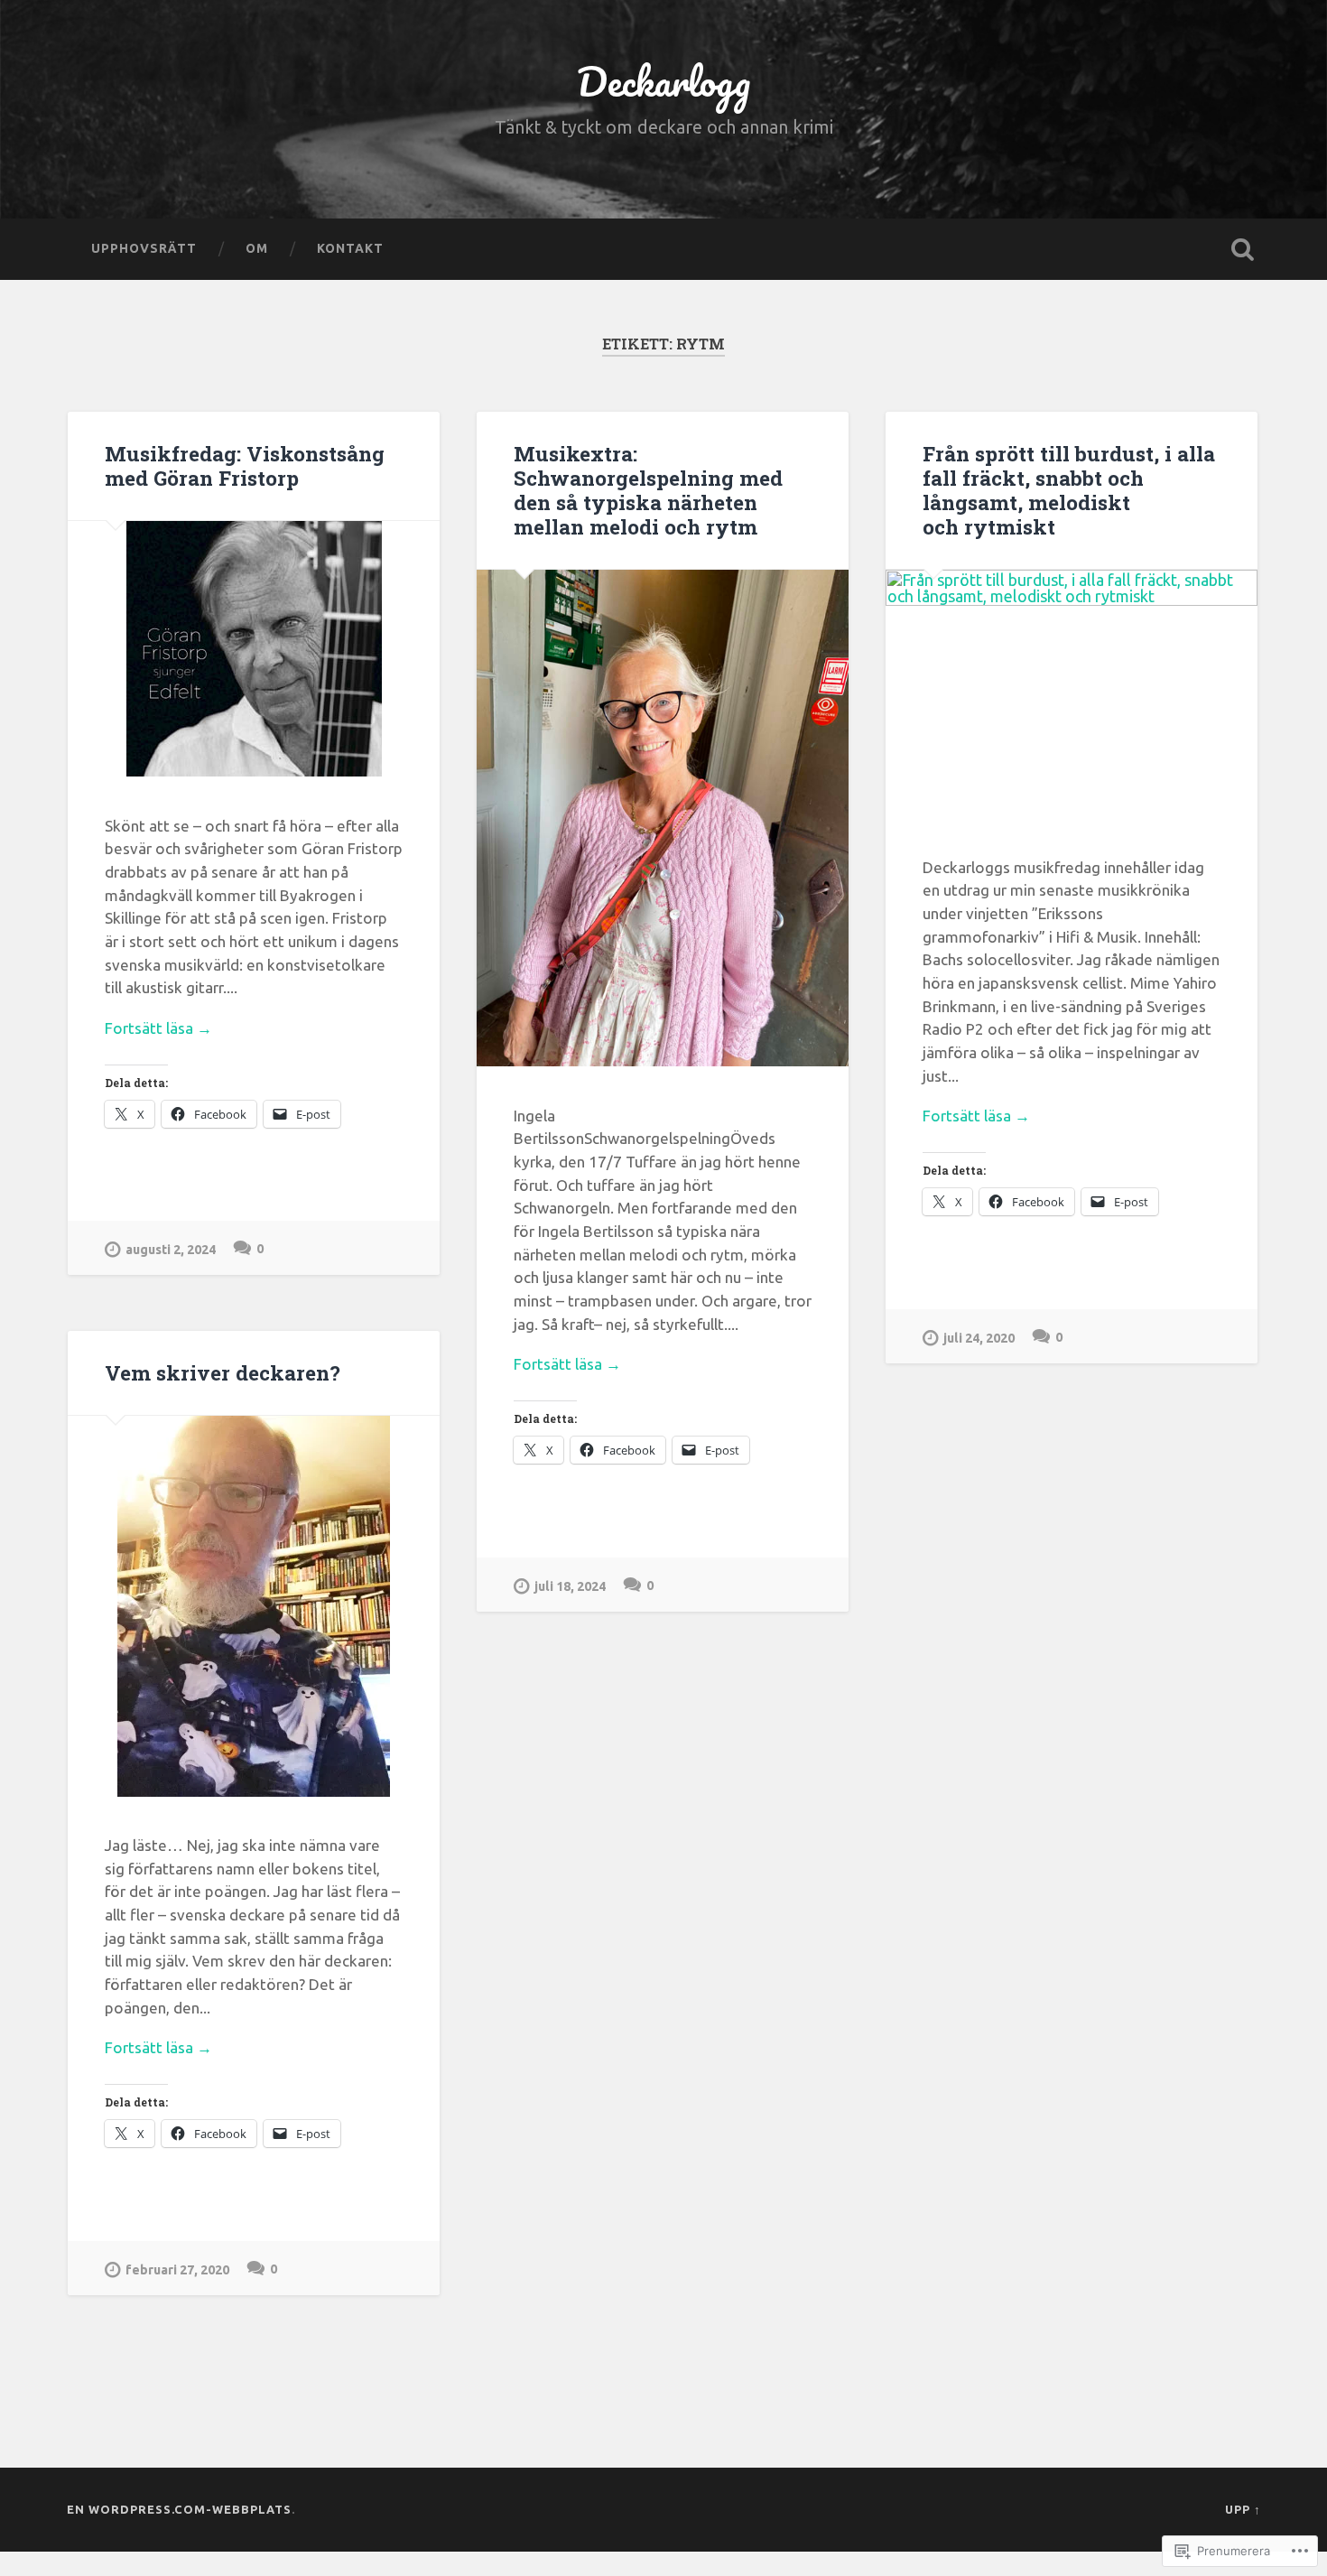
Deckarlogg (663, 81)
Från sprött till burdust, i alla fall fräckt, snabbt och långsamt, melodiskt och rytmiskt (1069, 490)
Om (257, 248)
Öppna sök (1243, 249)
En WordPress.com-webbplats (179, 2509)
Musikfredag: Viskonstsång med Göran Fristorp (245, 465)
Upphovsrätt (144, 248)
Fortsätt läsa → (158, 1028)
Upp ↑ (1243, 2509)
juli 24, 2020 (979, 1338)
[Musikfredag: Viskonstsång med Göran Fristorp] (254, 649)
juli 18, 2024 (570, 1586)
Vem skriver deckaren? (223, 1372)
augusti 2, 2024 (171, 1250)
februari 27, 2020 (177, 2270)
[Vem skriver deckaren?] (254, 1606)
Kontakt (350, 248)
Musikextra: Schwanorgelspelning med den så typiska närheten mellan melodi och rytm (648, 490)
